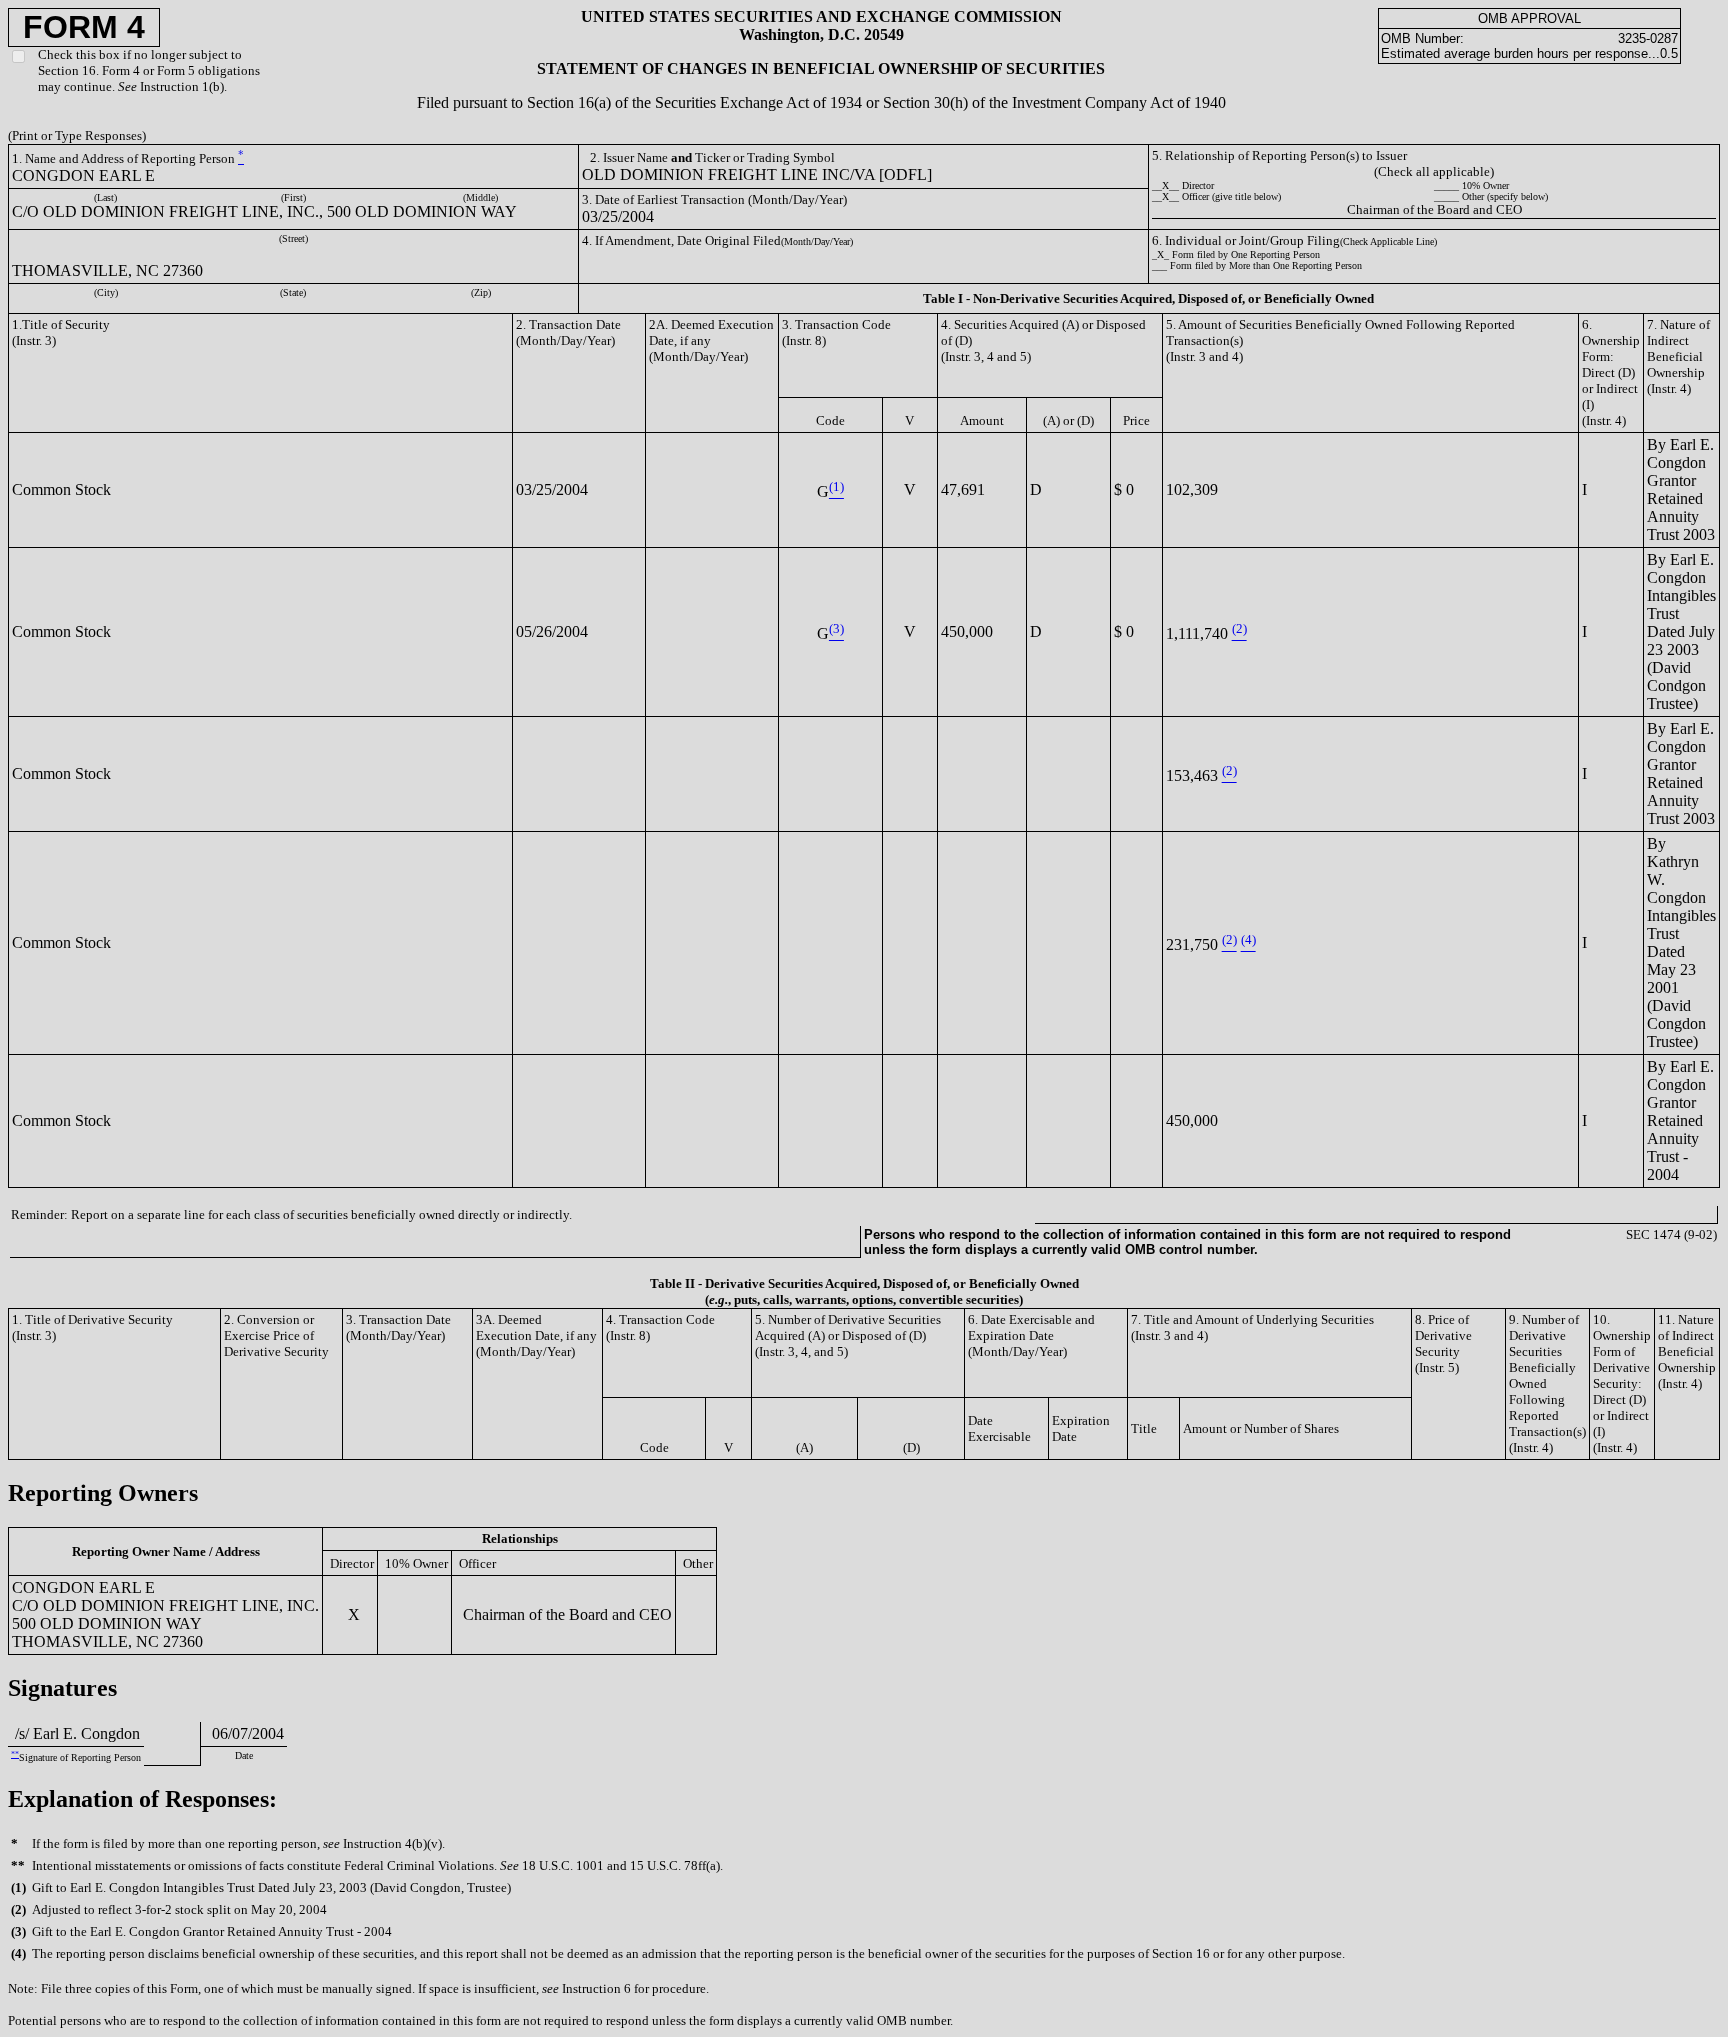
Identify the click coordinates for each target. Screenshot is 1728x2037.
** (15, 1754)
